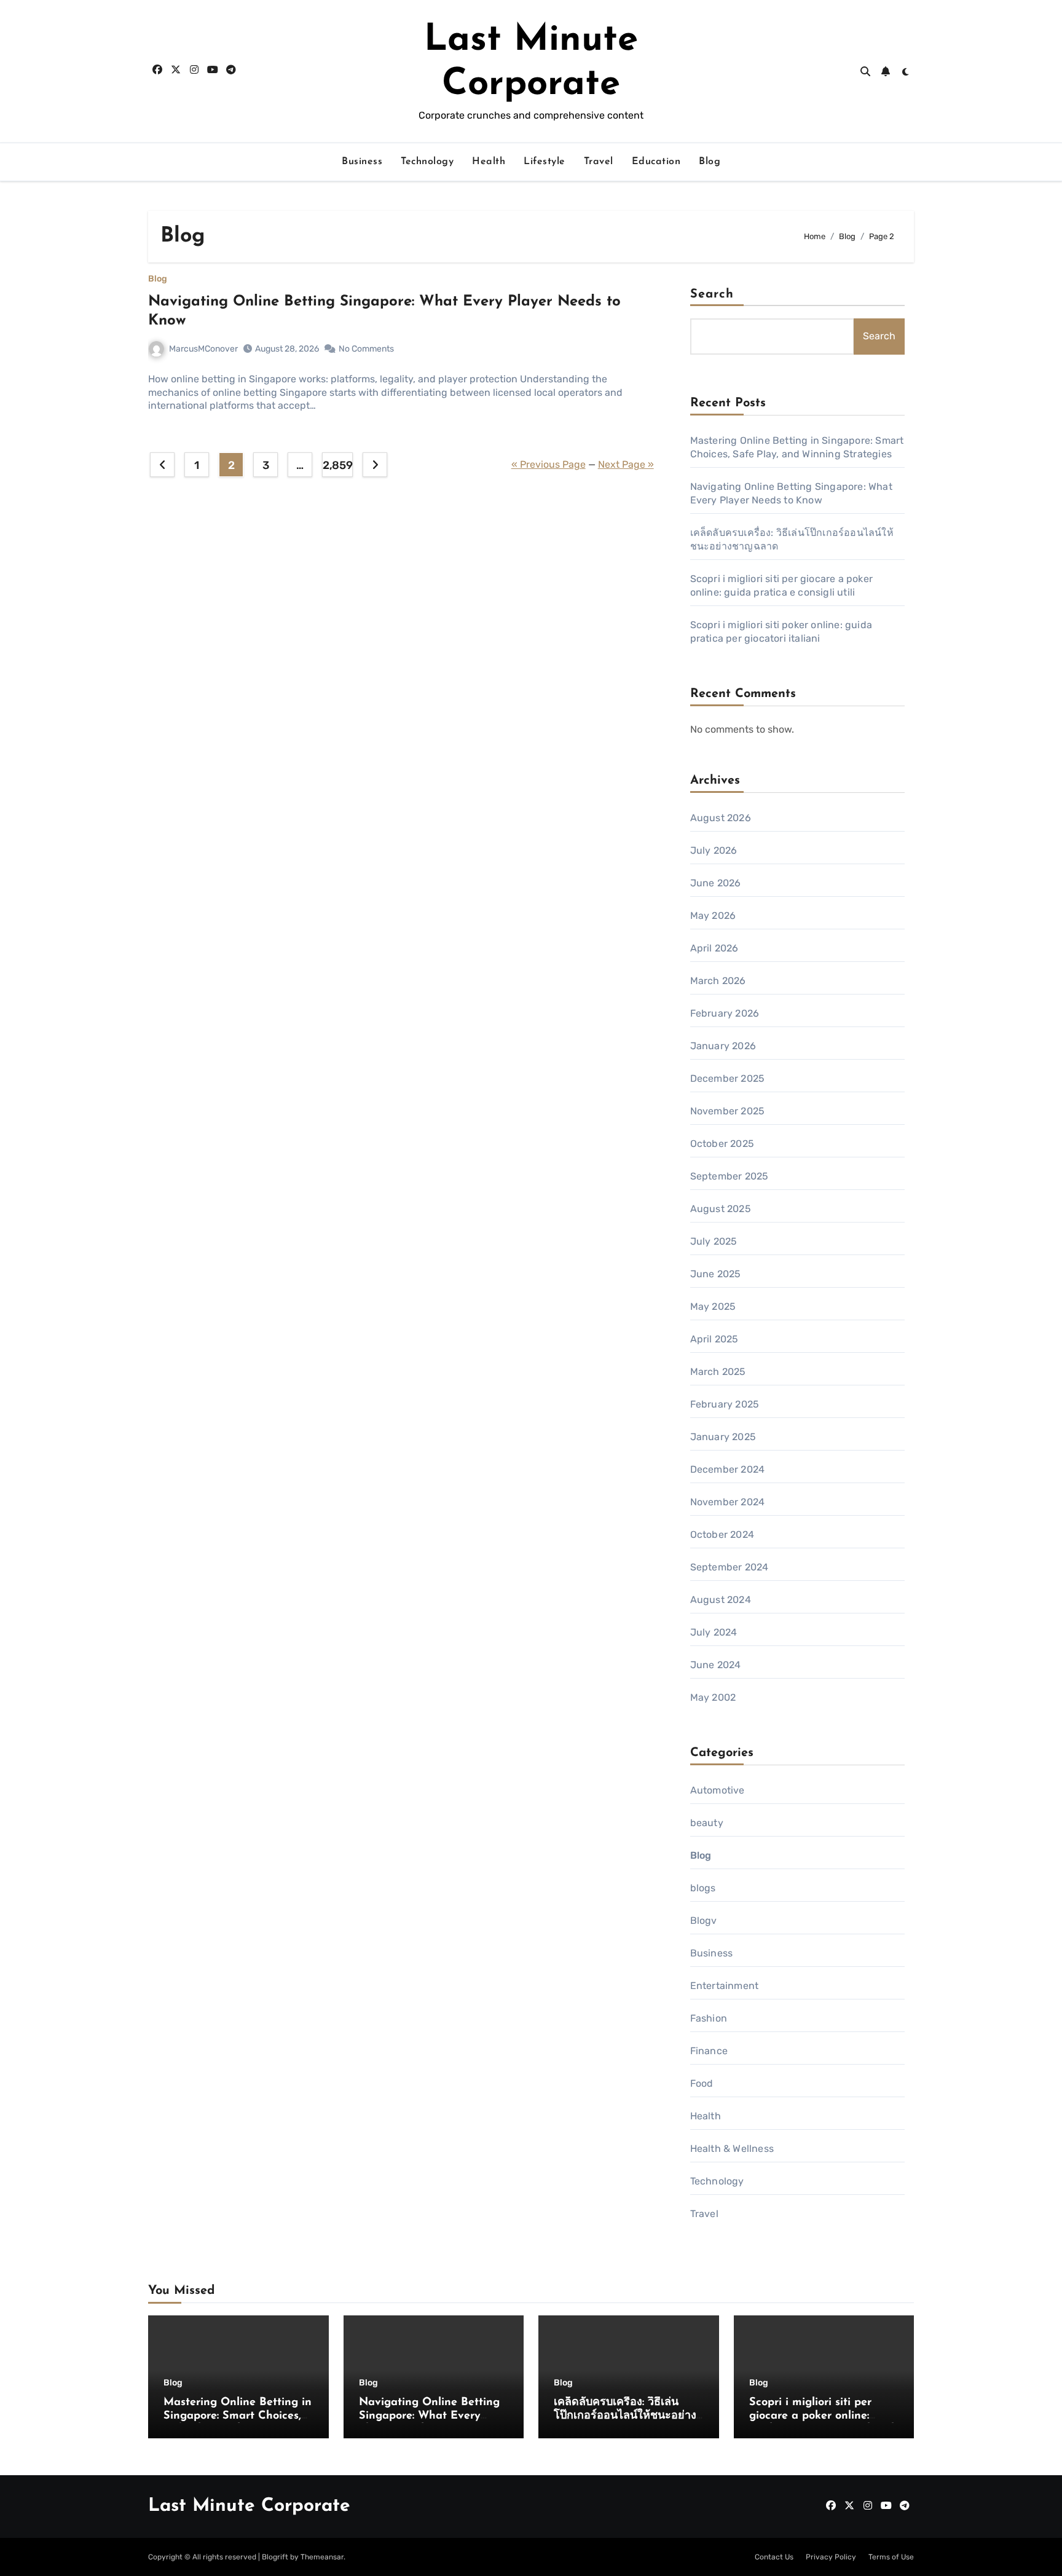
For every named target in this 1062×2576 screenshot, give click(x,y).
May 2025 (713, 1306)
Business (362, 162)
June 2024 (716, 1665)
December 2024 (728, 1469)
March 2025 (718, 1372)
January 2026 (723, 1046)
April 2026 (714, 948)
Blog (710, 162)
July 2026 (714, 850)
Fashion (709, 2018)
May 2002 (713, 1697)
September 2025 (730, 1176)
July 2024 (714, 1632)
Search (712, 294)
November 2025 (728, 1111)
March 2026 (718, 981)
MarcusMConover (203, 349)
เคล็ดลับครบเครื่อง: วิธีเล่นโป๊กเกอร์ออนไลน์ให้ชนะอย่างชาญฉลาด (625, 2416)
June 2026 (716, 883)
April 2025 (714, 1339)
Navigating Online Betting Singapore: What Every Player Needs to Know (429, 2416)
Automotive (718, 1790)
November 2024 (728, 1502)
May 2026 (713, 916)
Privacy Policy (831, 2557)
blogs (703, 1888)
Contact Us (774, 2557)
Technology (427, 162)
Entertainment (725, 1986)
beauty (707, 1823)
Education (656, 162)
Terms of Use (891, 2557)
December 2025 (728, 1078)
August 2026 (721, 818)
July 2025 (714, 1241)
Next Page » (626, 464)
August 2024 (721, 1600)
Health (489, 162)
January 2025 (723, 1437)
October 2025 (722, 1144)
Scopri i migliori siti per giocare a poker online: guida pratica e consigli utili (823, 2416)
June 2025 (716, 1274)
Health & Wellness (732, 2149)
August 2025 (721, 1209)
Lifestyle (545, 162)
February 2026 (725, 1013)
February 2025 (725, 1404)
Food (702, 2083)
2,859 (337, 465)
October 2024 (722, 1534)
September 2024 (730, 1567)
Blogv (704, 1920)
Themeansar (322, 2557)
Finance (709, 2051)
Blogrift (275, 2557)
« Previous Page (549, 464)
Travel (599, 162)
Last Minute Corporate (249, 2506)
